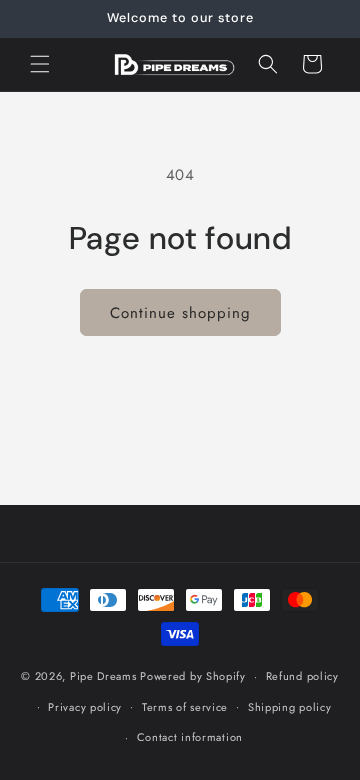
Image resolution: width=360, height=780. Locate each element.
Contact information (190, 737)
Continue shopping (180, 313)
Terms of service (185, 707)
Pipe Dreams (103, 676)
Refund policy (302, 676)
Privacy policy (85, 707)
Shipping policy (290, 707)
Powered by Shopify (193, 676)
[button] (40, 64)
